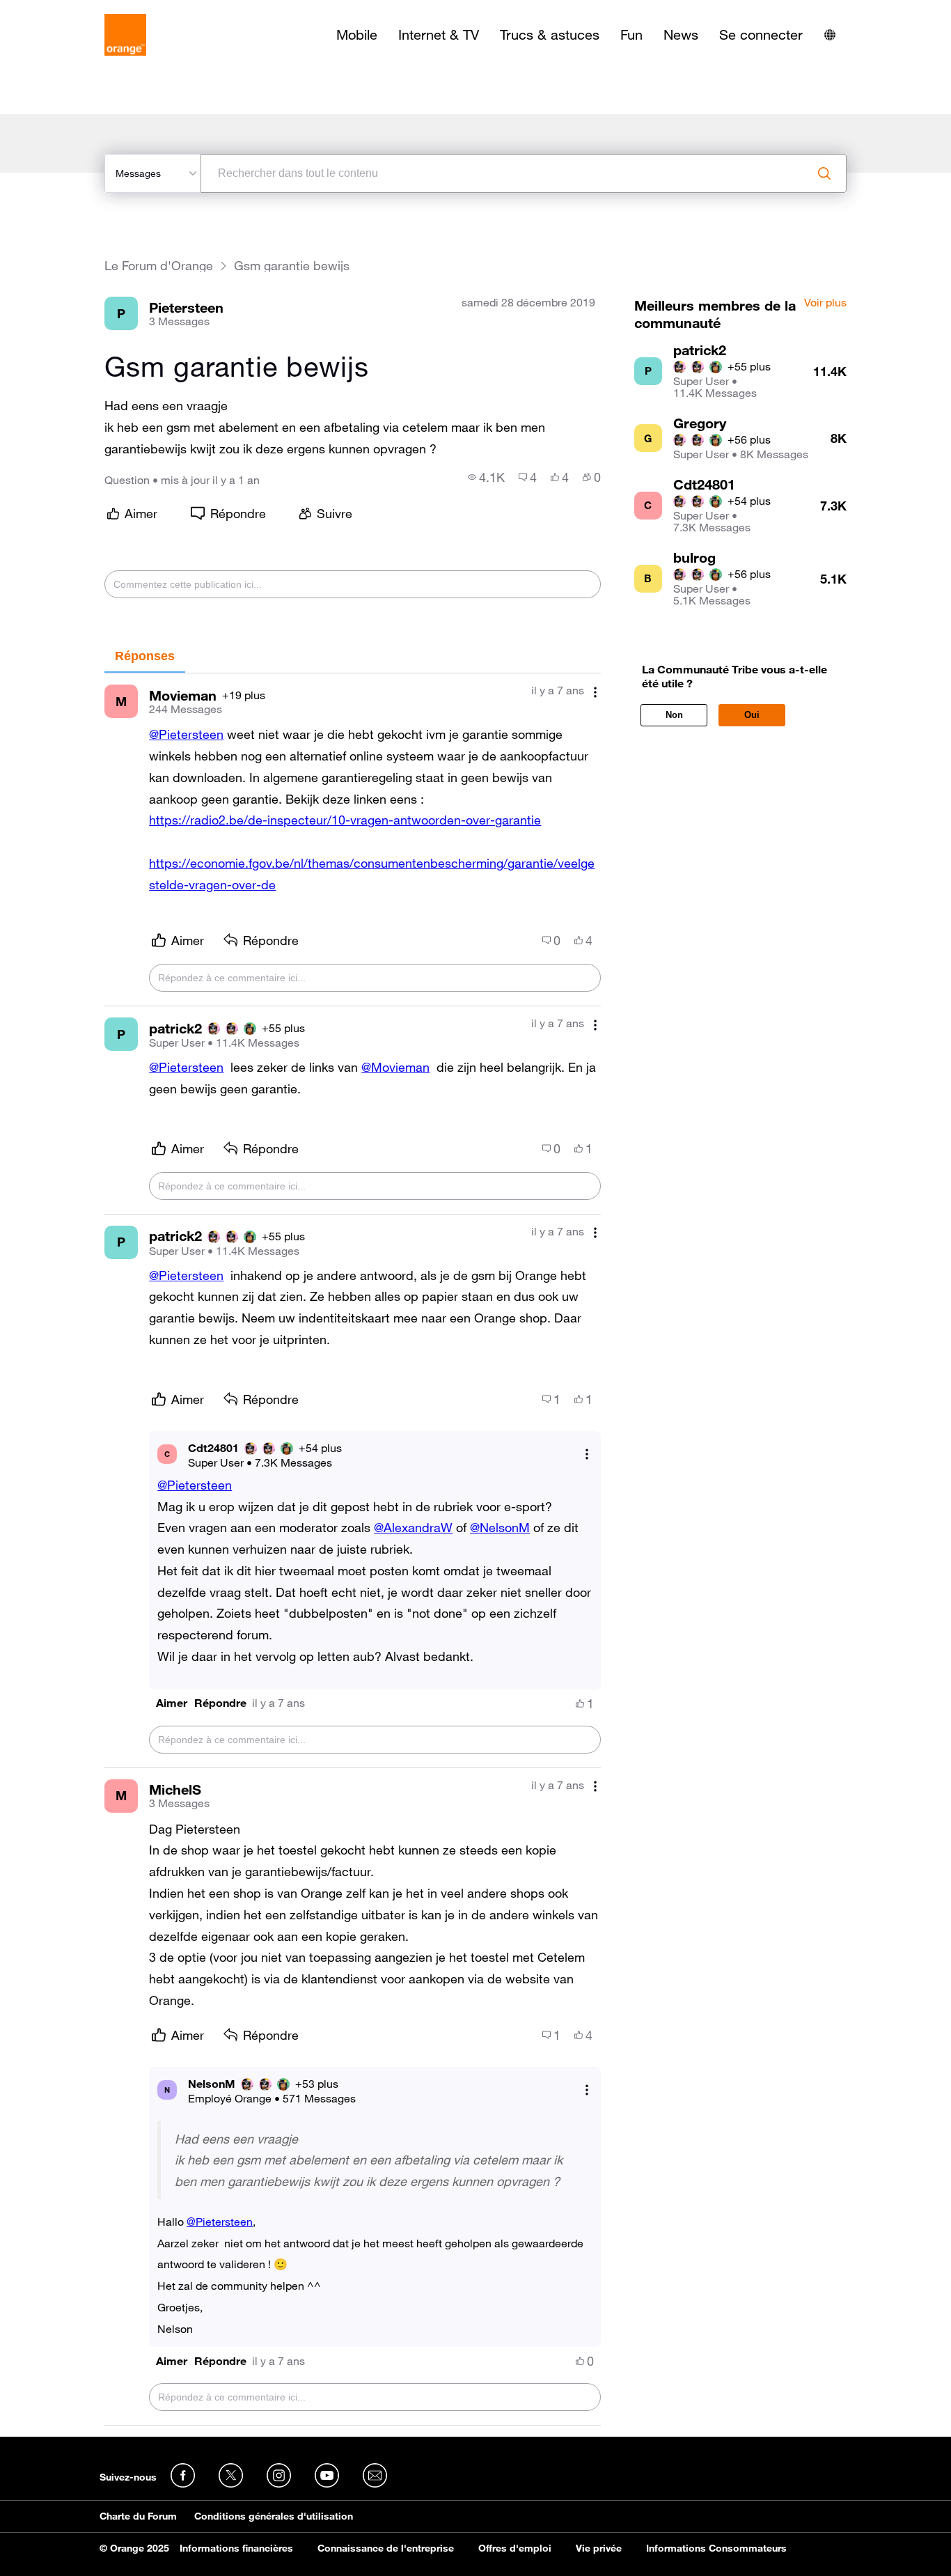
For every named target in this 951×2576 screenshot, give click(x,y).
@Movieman (395, 1067)
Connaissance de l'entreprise (386, 2548)
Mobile (357, 35)
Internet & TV (439, 35)
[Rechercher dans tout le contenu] (824, 173)
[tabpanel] (352, 1549)
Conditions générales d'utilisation (274, 2516)
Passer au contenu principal (74, 10)
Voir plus (825, 303)
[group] (486, 477)
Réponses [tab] (145, 656)
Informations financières (236, 2548)
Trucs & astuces (550, 35)
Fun (631, 35)
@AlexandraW (413, 1527)
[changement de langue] (830, 35)
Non (674, 715)
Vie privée (599, 2548)
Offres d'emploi (515, 2548)
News (681, 35)
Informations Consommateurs (716, 2548)
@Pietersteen (186, 734)
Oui (752, 715)
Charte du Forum (138, 2516)
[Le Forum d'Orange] (125, 35)
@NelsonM (500, 1527)
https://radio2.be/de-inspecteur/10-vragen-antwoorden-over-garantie (345, 820)
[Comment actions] (595, 692)
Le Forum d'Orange (159, 266)
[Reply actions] (587, 1454)
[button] (172, 1703)
